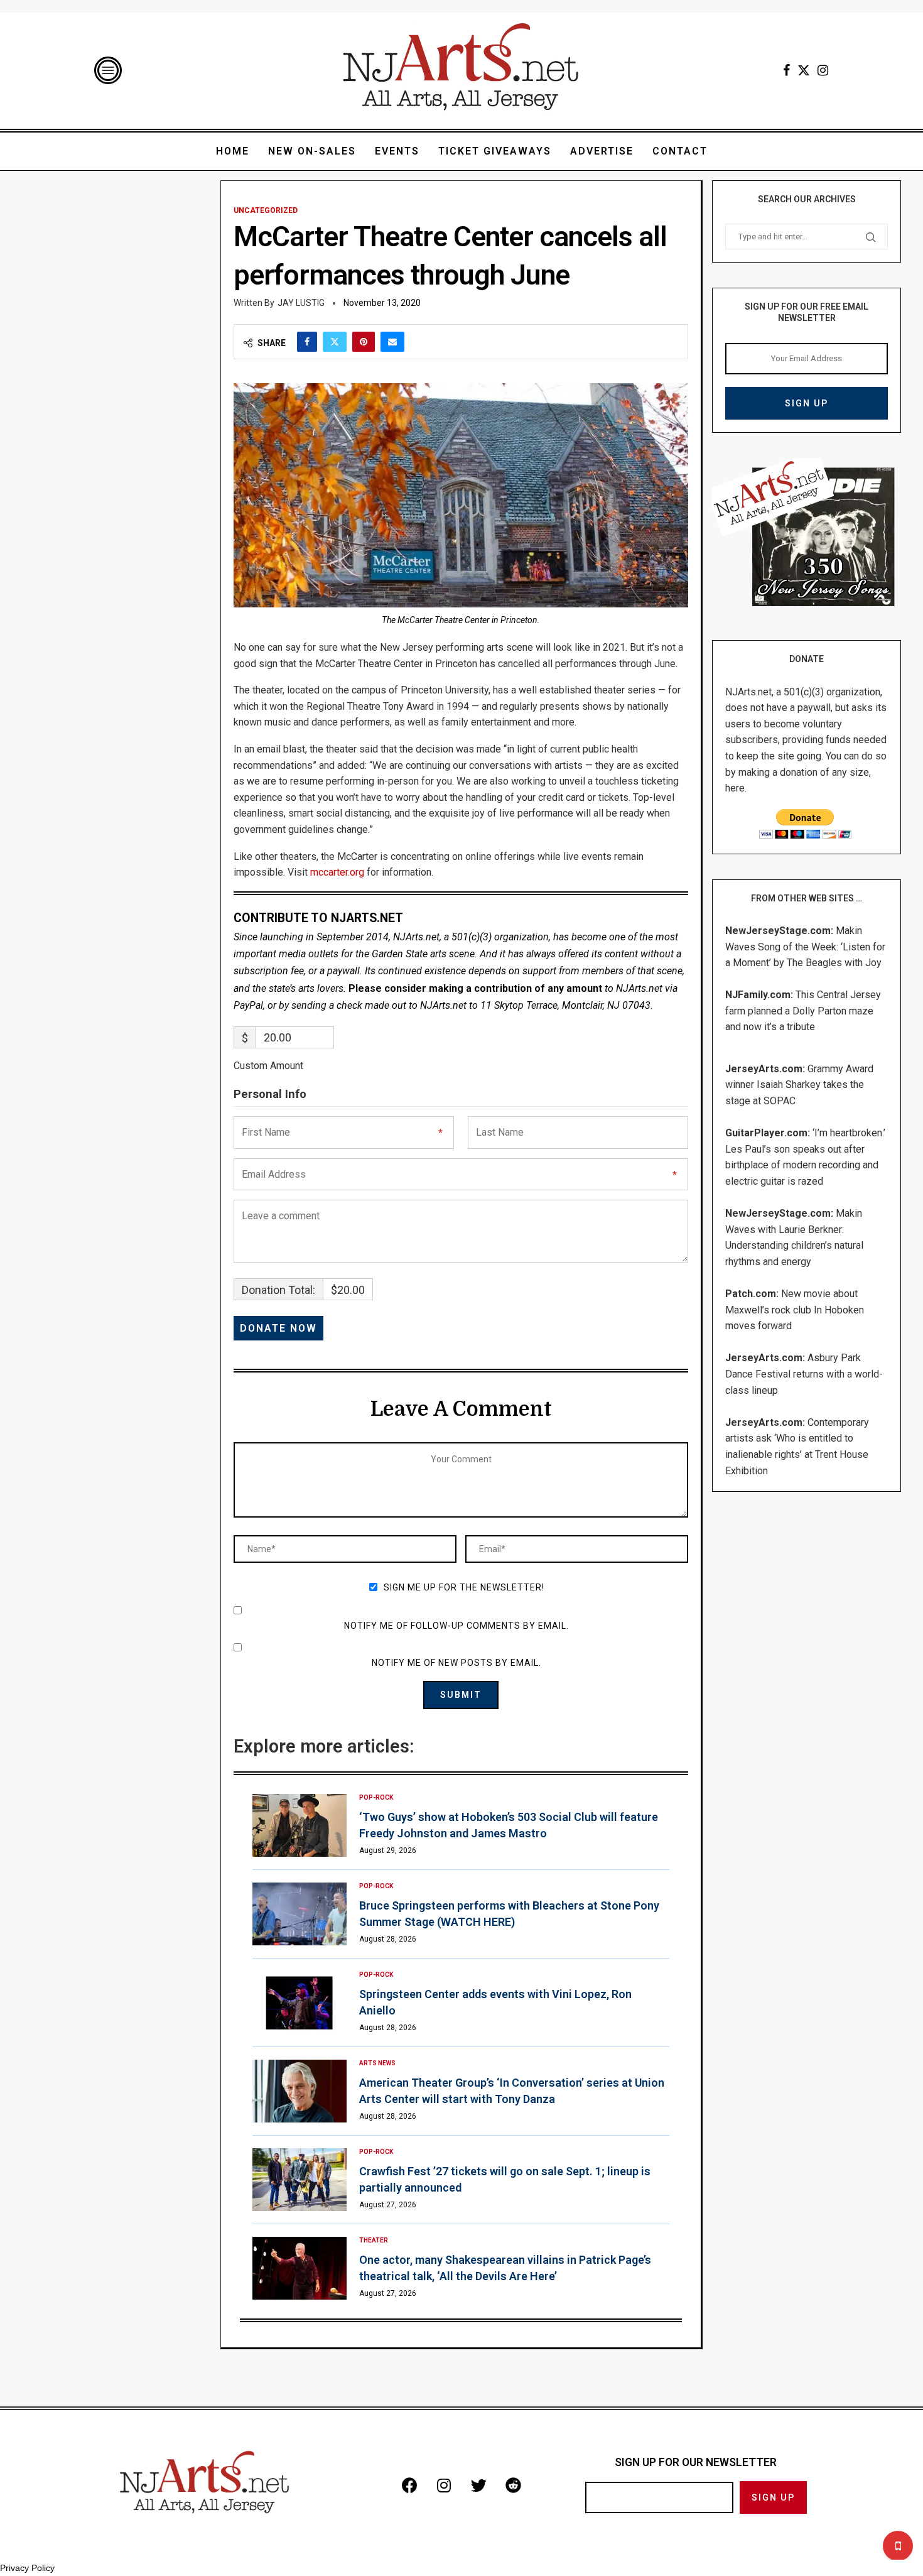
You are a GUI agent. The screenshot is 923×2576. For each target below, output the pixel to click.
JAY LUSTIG (301, 303)
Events (397, 151)
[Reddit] (513, 2485)
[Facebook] (786, 70)
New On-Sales (312, 151)
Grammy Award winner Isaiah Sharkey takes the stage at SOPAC (799, 1085)
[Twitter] (804, 70)
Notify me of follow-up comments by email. (456, 1626)
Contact (680, 151)
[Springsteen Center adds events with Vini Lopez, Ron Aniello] (300, 2003)
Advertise (602, 151)
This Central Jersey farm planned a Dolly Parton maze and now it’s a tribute (803, 1011)
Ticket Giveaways (495, 151)
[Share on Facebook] (307, 342)
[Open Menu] (108, 70)
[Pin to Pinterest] (364, 342)
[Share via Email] (392, 342)
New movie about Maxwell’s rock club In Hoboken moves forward (795, 1310)
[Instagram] (823, 70)
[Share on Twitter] (335, 342)
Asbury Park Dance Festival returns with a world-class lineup (804, 1374)
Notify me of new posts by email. (456, 1663)
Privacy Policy (27, 2568)
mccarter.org (337, 872)
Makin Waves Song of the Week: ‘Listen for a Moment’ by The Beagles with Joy (805, 947)
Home (233, 151)
